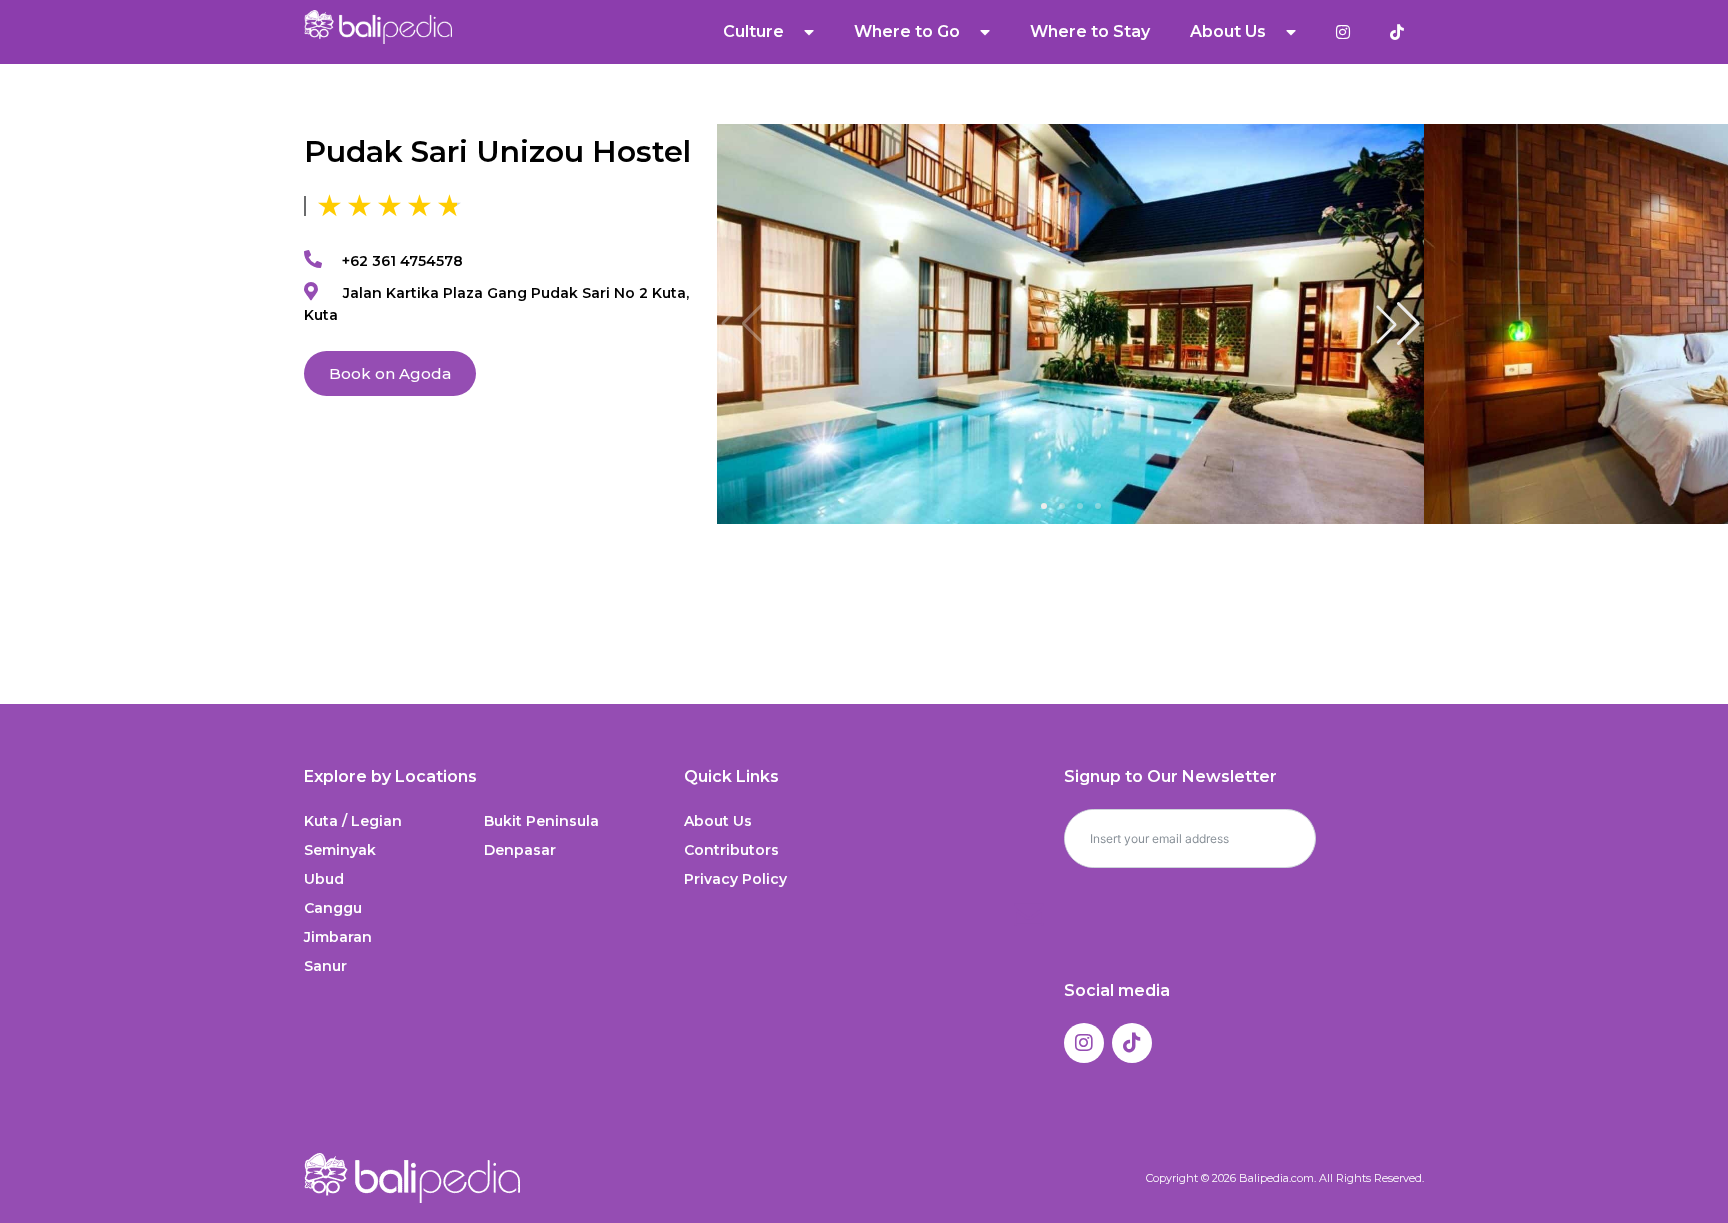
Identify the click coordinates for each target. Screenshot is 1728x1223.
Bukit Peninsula (541, 821)
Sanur (325, 966)
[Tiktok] (1132, 1043)
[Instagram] (1084, 1043)
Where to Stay (1090, 31)
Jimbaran (338, 937)
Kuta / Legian (353, 821)
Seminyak (340, 850)
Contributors (731, 850)
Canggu (333, 908)
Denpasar (520, 850)
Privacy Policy (735, 879)
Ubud (324, 879)
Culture (753, 31)
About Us (718, 821)
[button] (1398, 324)
